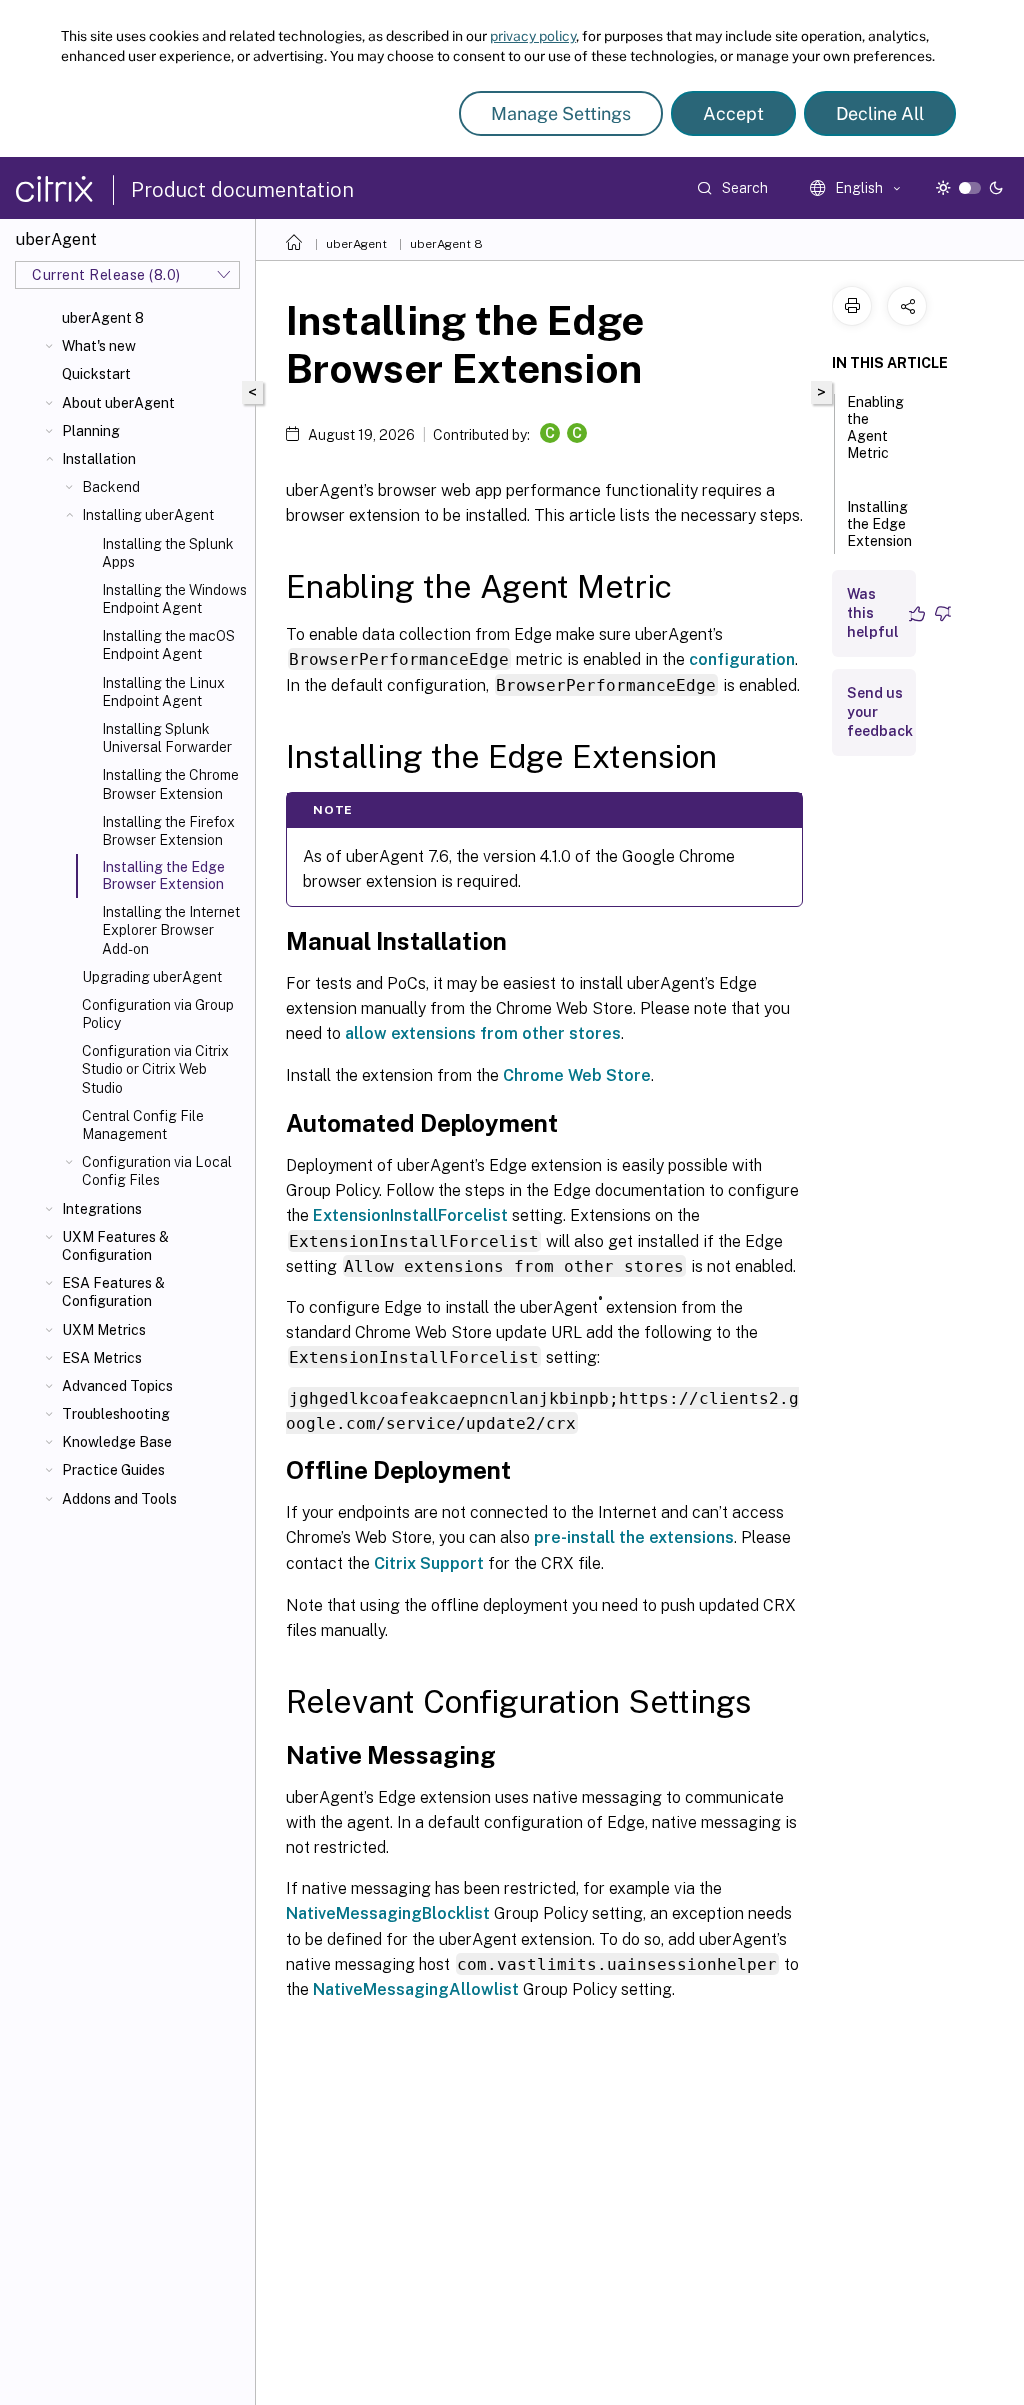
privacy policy (533, 36)
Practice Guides (113, 1470)
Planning (91, 431)
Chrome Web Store (577, 1075)
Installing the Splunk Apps (168, 553)
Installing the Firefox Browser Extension (168, 831)
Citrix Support (429, 1563)
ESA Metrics (102, 1358)
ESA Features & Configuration (113, 1292)
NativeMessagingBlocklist (388, 1913)
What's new (99, 346)
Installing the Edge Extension (879, 524)
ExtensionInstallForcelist (410, 1215)
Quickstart (96, 374)
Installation (99, 459)
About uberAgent (118, 403)
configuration (742, 659)
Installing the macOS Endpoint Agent (168, 645)
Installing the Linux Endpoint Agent (163, 692)
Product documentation (242, 190)
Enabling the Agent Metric (875, 427)
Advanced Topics (117, 1386)
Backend (111, 487)
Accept (733, 113)
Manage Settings (561, 113)
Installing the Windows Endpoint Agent (174, 599)
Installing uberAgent (148, 515)
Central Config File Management (143, 1125)
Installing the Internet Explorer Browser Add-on (171, 930)
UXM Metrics (104, 1330)
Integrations (102, 1209)
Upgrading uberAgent (152, 977)
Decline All (880, 113)
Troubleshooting (116, 1414)
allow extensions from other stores (483, 1033)
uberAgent (356, 244)
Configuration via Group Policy (158, 1014)
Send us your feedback (880, 712)
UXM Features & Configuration (115, 1246)
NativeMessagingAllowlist (416, 1989)
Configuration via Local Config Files (157, 1171)
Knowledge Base (117, 1442)
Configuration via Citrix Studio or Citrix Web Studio (155, 1069)
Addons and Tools (119, 1499)
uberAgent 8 (103, 318)
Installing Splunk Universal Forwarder (167, 738)
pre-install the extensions (634, 1537)
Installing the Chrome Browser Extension (170, 784)
